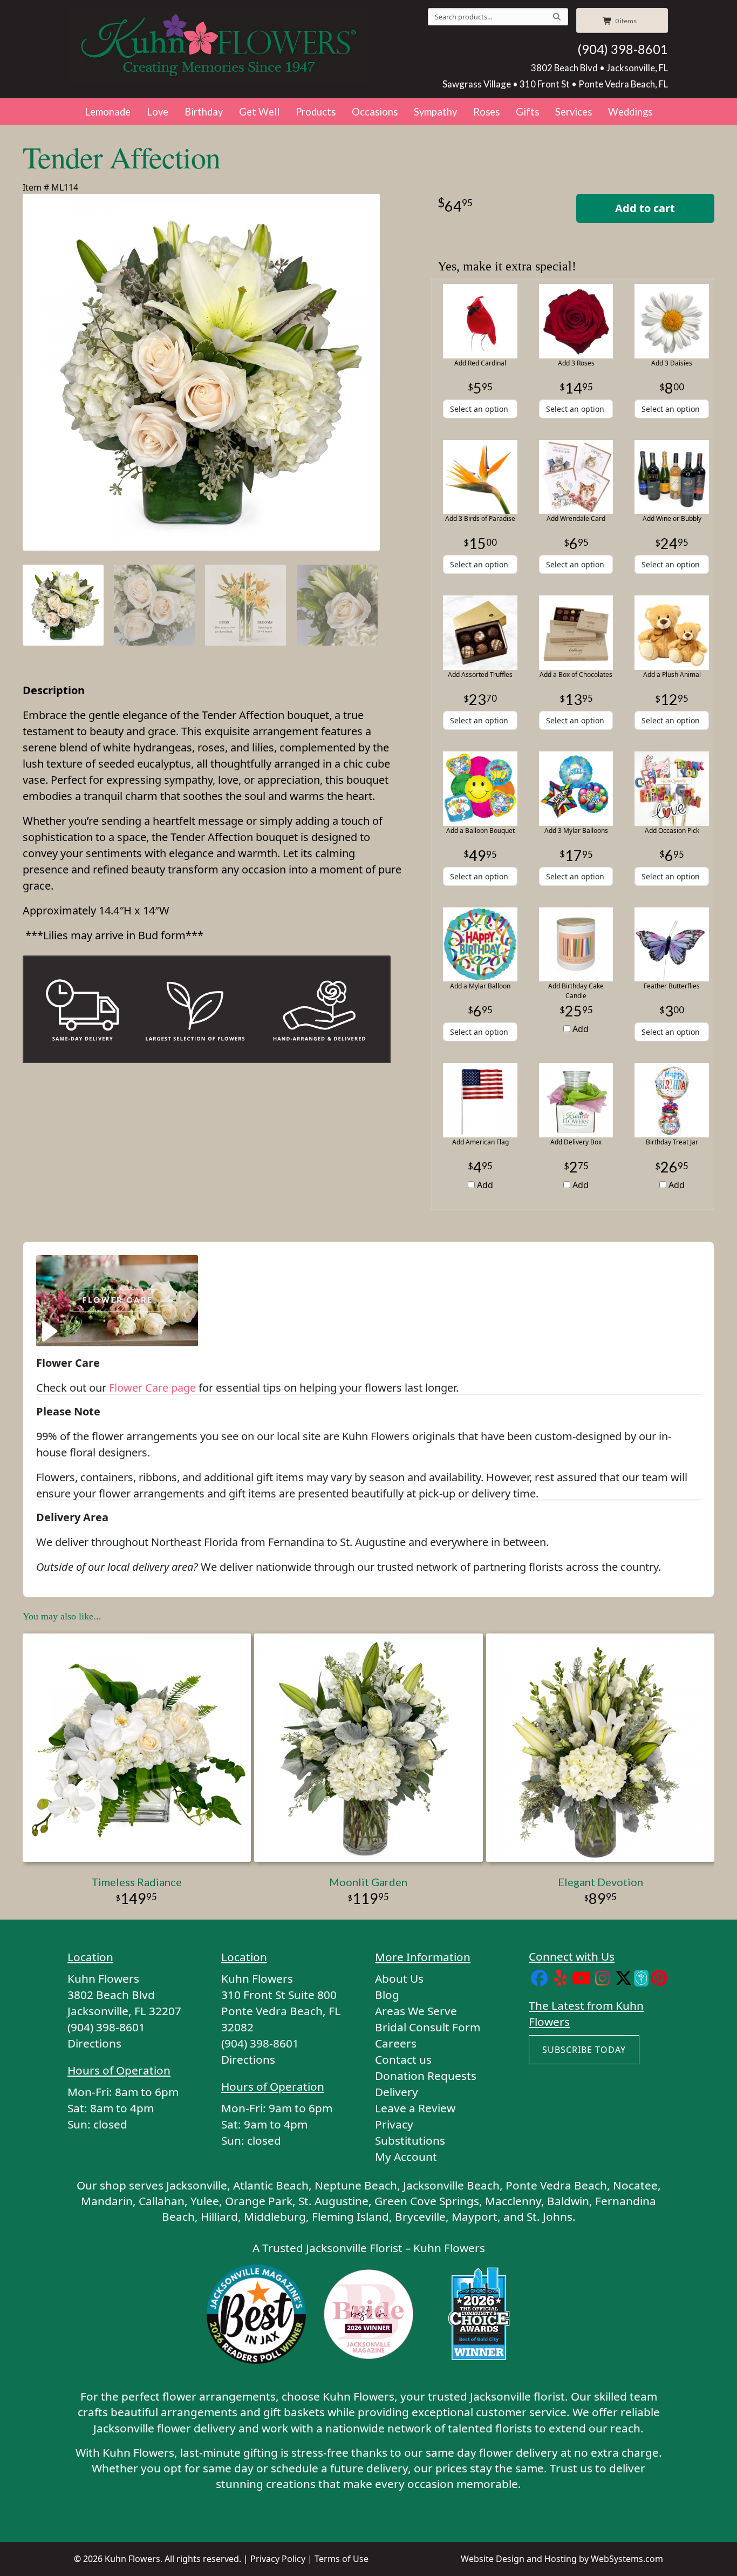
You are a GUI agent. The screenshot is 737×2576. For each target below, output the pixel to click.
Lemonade (108, 112)
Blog (387, 1995)
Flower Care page (152, 1388)
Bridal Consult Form (428, 2027)
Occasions (375, 112)
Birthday (204, 112)
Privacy (394, 2124)
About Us (399, 1978)
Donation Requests (426, 2076)
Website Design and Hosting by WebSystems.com (562, 2559)
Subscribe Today (584, 2050)
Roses (486, 112)
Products (316, 112)
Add (579, 1029)
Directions (94, 2043)
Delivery (397, 2092)
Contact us (403, 2059)
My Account (406, 2157)
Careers (396, 2043)
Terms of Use (342, 2559)
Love (158, 112)
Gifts (527, 112)
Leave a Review (415, 2108)
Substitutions (410, 2140)
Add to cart (645, 208)
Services (574, 112)
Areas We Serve (416, 2011)
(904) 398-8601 (623, 49)
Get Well (259, 112)
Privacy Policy (278, 2559)
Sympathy (435, 112)
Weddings (630, 112)
